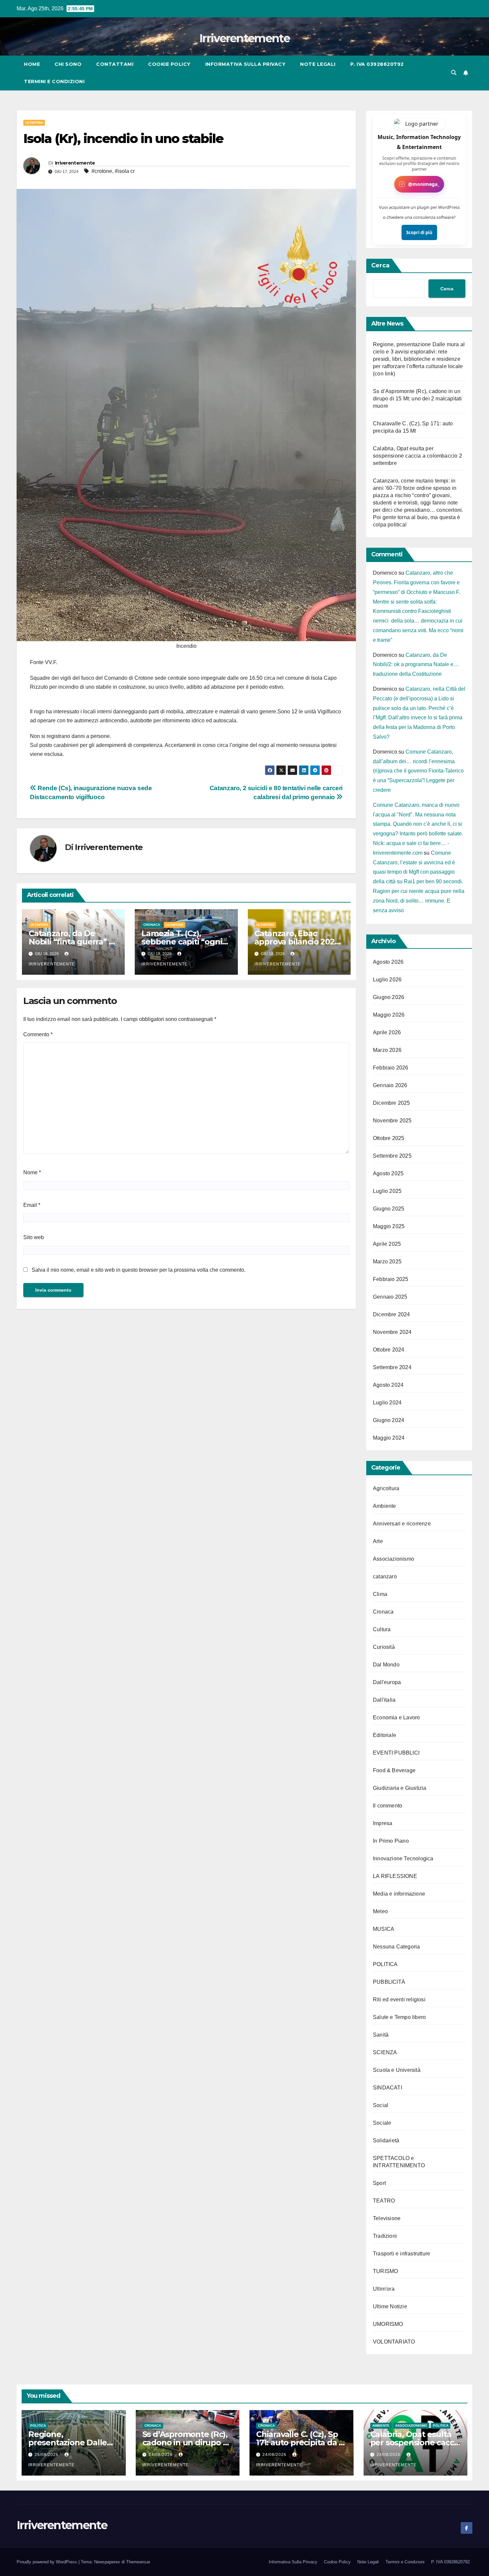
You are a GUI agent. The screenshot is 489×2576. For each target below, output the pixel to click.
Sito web (34, 1237)
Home (32, 64)
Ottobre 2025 (389, 1138)
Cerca (380, 265)
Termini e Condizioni (54, 81)
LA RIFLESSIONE (395, 1876)
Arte (378, 1541)
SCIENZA (385, 2052)
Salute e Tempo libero (399, 2017)
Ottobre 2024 (389, 1350)
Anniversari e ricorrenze (402, 1524)
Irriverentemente (244, 38)
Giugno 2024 (389, 1420)
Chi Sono (68, 64)
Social (381, 2105)
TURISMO (385, 2271)
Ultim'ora (34, 123)
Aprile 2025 (387, 1244)
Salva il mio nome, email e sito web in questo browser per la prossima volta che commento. (139, 1270)
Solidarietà (386, 2141)
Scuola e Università (397, 2070)
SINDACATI (388, 2088)
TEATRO (384, 2201)
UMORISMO (388, 2324)
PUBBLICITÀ (389, 1982)
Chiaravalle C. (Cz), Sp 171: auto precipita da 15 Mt (301, 2442)
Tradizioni (385, 2236)
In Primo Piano (391, 1841)
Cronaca (152, 925)
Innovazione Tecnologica (403, 1859)
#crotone (102, 171)
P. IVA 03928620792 (377, 64)
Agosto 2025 (388, 1173)
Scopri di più (419, 232)
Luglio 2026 (387, 980)
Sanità (381, 2035)
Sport (379, 2183)
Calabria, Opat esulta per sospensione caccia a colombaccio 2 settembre (417, 456)
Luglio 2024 (387, 1403)
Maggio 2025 (389, 1226)
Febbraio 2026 (391, 1068)
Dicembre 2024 (392, 1314)
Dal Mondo (386, 1665)
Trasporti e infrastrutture (402, 2254)
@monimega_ (424, 184)
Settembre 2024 (392, 1367)
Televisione (387, 2218)
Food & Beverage (394, 1770)
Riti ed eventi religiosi (399, 2000)
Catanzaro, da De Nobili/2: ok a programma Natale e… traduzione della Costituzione (416, 665)
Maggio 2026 (389, 1015)
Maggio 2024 (389, 1438)
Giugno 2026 (389, 997)
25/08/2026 (47, 2455)
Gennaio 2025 (390, 1297)
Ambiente (385, 1506)
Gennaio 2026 (390, 1085)
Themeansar (138, 2562)
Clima (380, 1594)
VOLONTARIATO (394, 2342)
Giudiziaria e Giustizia (400, 1788)
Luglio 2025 (387, 1191)
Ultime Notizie (390, 2306)
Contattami (115, 64)
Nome (32, 1172)
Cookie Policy (169, 64)
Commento (38, 1034)
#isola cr (125, 171)
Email (32, 1205)
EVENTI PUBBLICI (396, 1753)
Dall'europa (387, 1682)
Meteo (380, 1911)
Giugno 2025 (389, 1209)
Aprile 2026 (387, 1032)
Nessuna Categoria (396, 1947)
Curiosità (384, 1647)
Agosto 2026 (388, 962)
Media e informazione (399, 1894)
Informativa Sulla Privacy (245, 64)
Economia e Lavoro (396, 1717)
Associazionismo (394, 1559)
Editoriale (385, 1735)
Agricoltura (386, 1488)
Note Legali (318, 64)
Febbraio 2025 (391, 1279)
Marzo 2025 (387, 1262)
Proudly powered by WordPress (48, 2562)
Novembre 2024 (392, 1332)
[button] (454, 73)
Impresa (383, 1823)
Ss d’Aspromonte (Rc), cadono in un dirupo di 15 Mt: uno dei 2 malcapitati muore (417, 399)
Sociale (382, 2123)
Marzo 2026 (387, 1050)
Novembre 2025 (392, 1121)
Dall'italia (384, 1700)
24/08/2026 (161, 2455)
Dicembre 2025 (392, 1103)
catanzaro (385, 1576)
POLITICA (385, 1964)
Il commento (388, 1806)
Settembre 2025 (392, 1156)
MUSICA (384, 1929)
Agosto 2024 (388, 1385)
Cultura (382, 1629)
